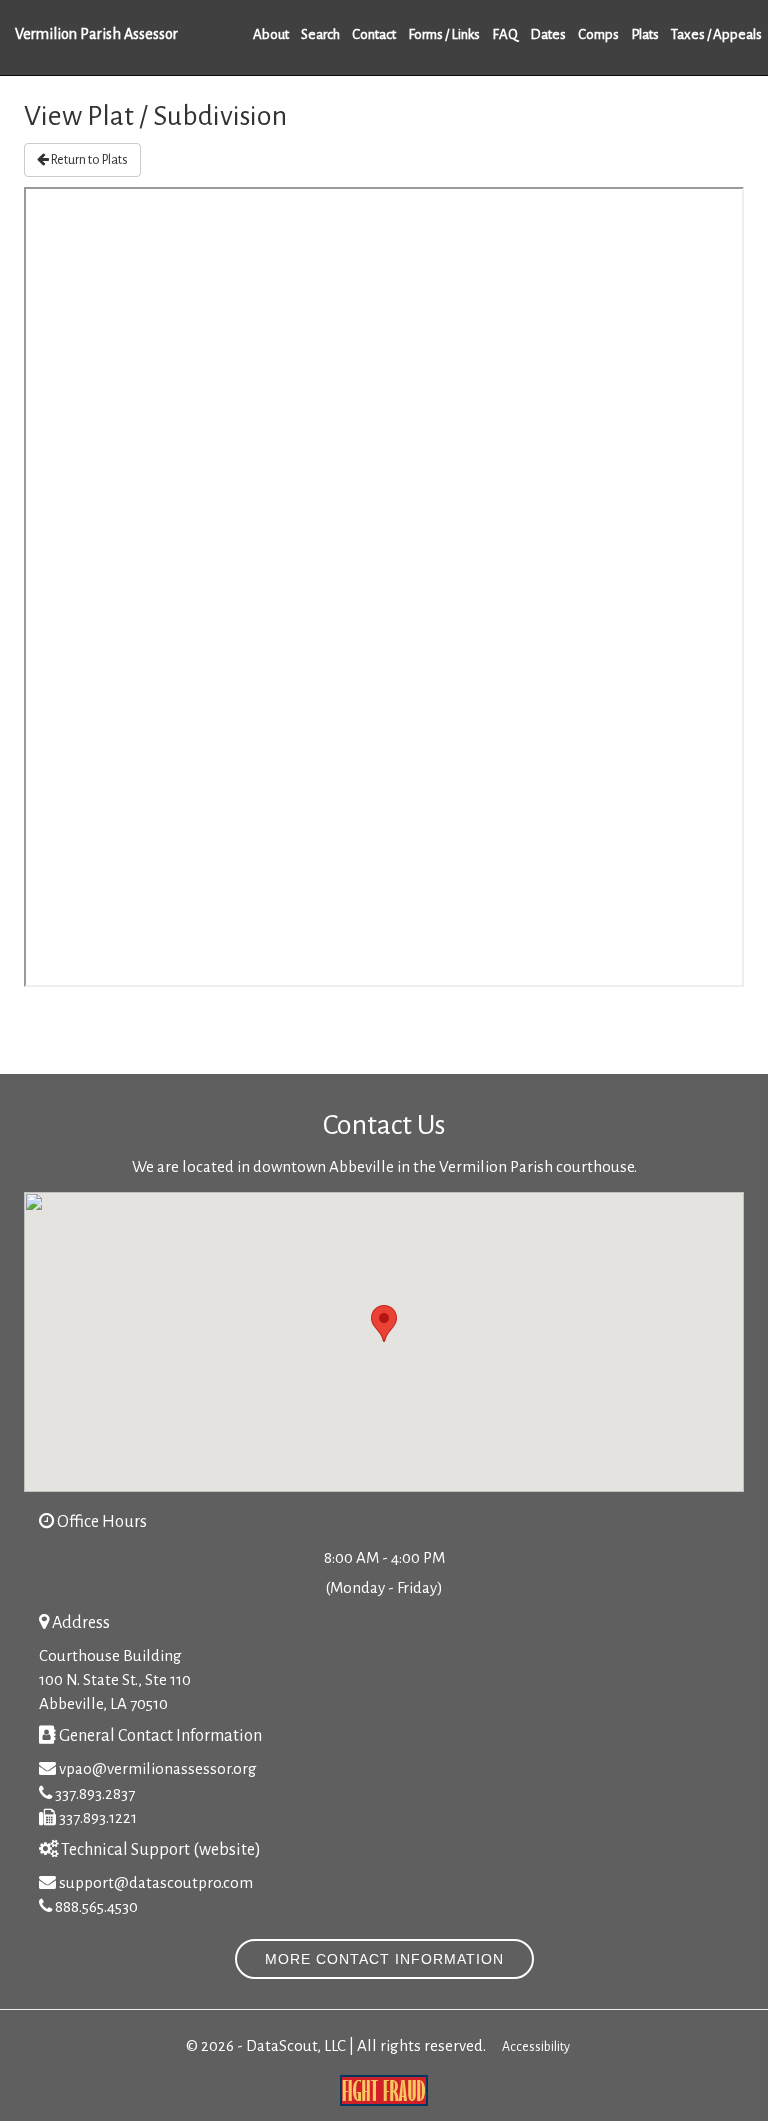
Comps (598, 34)
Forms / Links (444, 34)
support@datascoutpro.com (156, 1882)
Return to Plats (88, 160)
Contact (374, 34)
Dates (548, 34)
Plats (645, 34)
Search (320, 34)
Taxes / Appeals (716, 34)
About (271, 34)
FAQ (505, 34)
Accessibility (536, 2047)
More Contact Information (384, 1959)
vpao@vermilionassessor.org (158, 1768)
